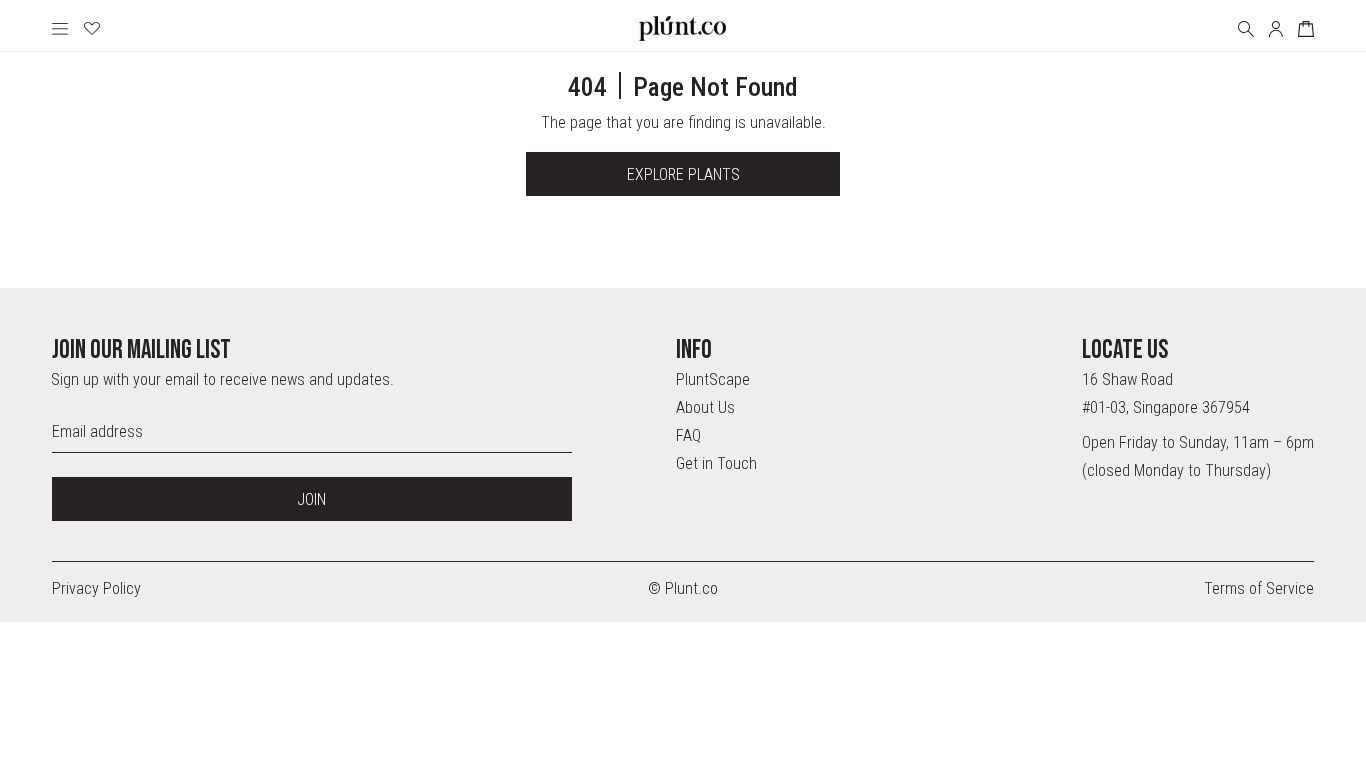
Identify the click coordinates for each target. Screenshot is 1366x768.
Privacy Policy (96, 588)
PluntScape (713, 379)
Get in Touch (716, 463)
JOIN (311, 499)
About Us (705, 407)
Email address (97, 431)
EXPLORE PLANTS (683, 174)
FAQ (688, 435)
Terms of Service (1259, 588)
